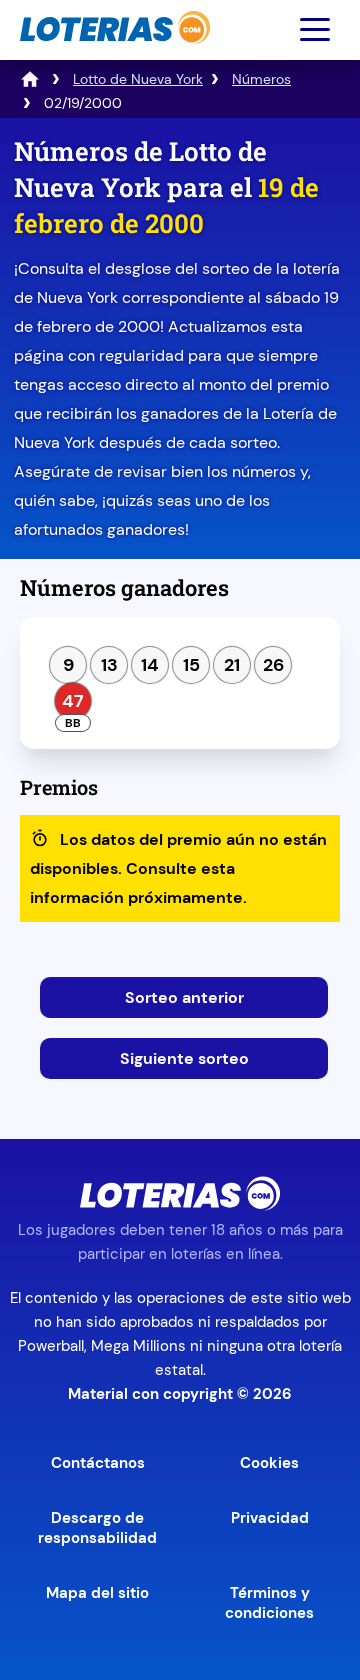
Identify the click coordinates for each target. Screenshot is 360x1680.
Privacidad (270, 1518)
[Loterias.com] (112, 53)
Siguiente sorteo (184, 1058)
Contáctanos (98, 1463)
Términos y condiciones (269, 1603)
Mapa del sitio (97, 1593)
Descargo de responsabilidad (97, 1528)
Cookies (269, 1463)
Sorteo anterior (184, 997)
